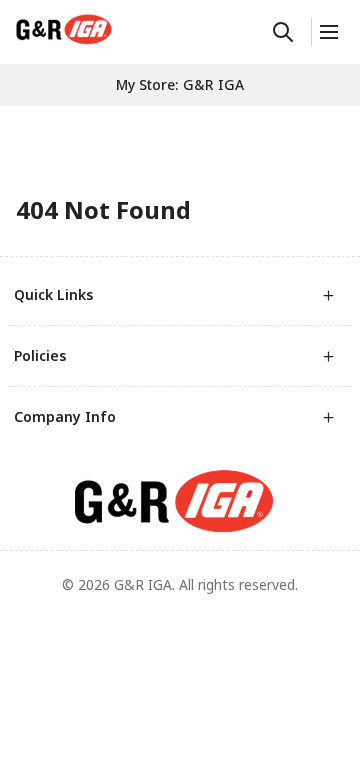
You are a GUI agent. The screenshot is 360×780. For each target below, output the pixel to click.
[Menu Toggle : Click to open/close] (327, 32)
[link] (64, 29)
